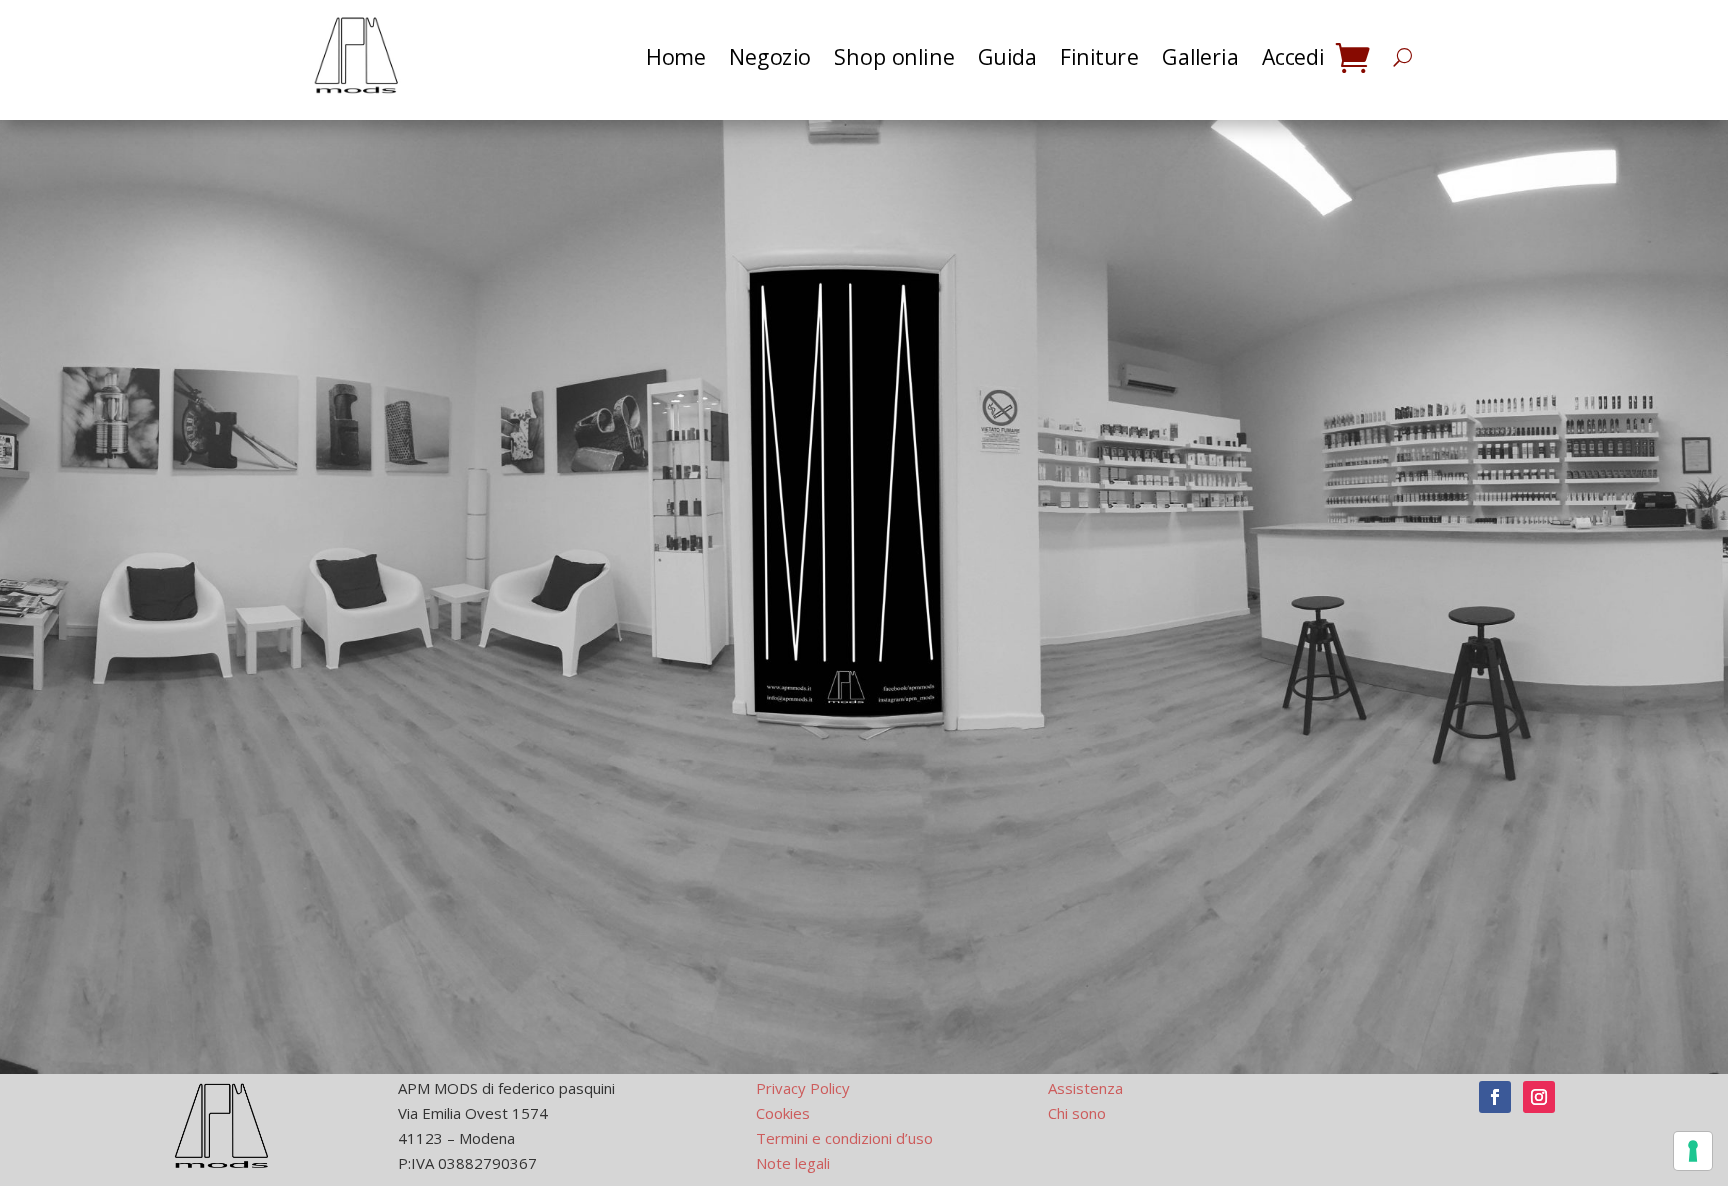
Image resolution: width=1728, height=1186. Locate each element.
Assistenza (1085, 1088)
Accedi (1293, 57)
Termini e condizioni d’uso (844, 1138)
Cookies (783, 1113)
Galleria (1200, 57)
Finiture (1099, 57)
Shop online (894, 57)
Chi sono (1077, 1113)
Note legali (793, 1163)
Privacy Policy (803, 1088)
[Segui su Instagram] (1539, 1097)
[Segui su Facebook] (1495, 1097)
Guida (1006, 57)
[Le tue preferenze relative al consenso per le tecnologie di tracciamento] (1693, 1151)
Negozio (770, 57)
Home (676, 57)
